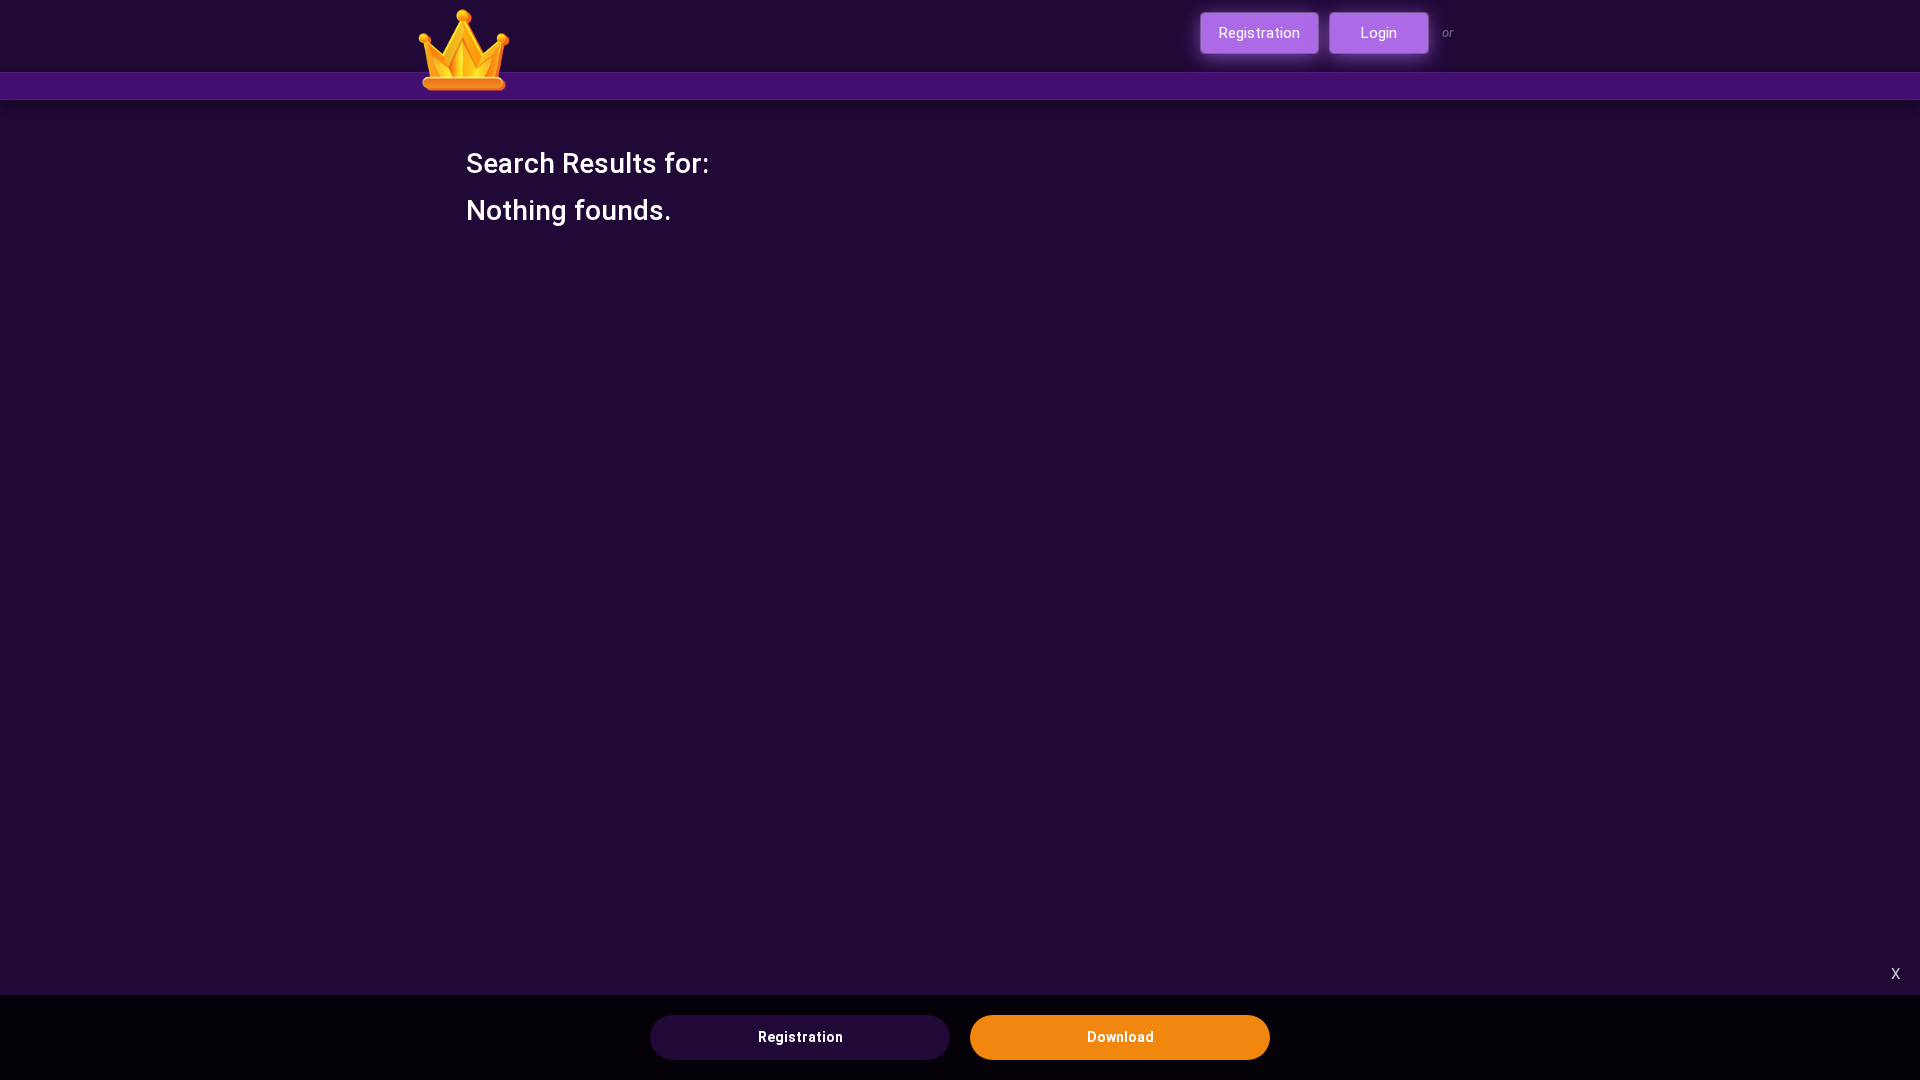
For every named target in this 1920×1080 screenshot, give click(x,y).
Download (1120, 1037)
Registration (800, 1037)
